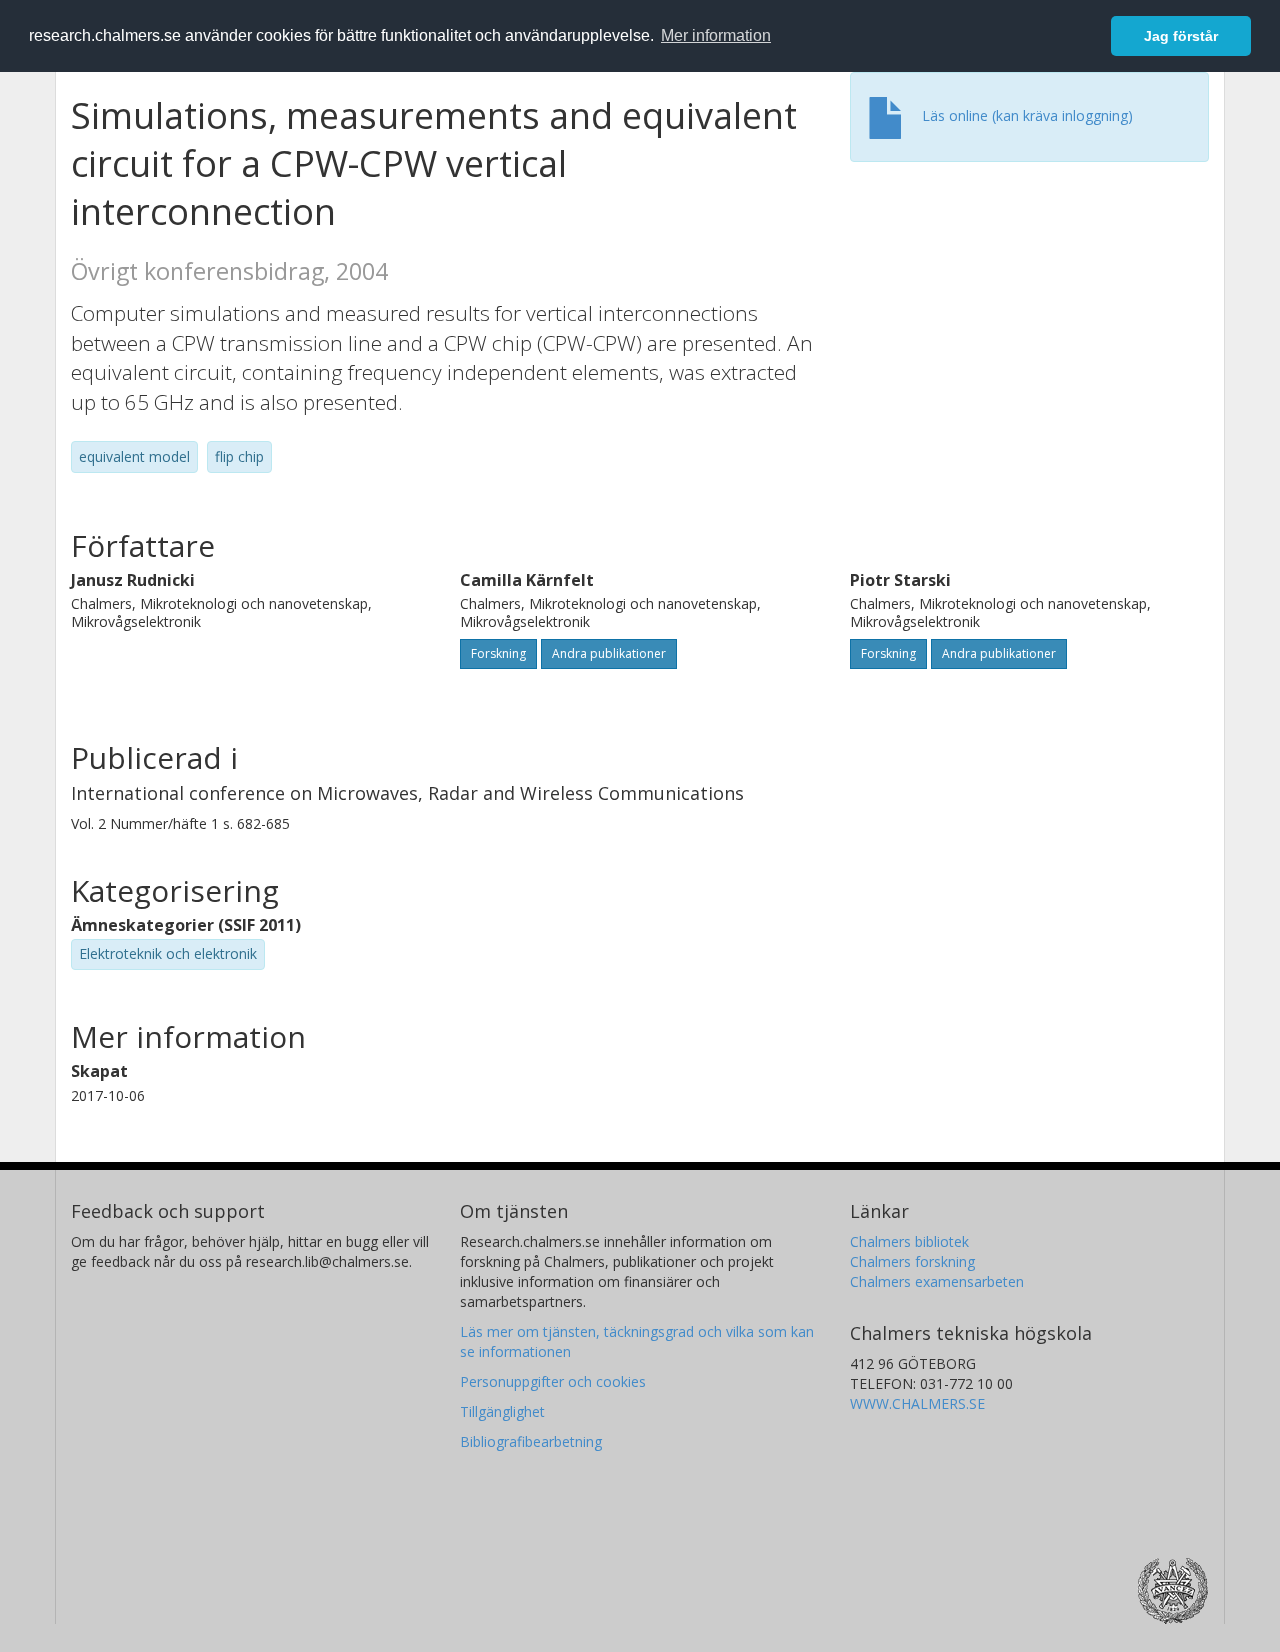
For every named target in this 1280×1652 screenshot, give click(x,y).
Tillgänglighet (502, 1411)
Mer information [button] (716, 35)
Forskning (498, 653)
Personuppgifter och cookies (553, 1381)
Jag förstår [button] (1181, 36)
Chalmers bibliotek (909, 1241)
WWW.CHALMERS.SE (917, 1403)
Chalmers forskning (912, 1261)
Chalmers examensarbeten (937, 1281)
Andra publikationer (609, 653)
